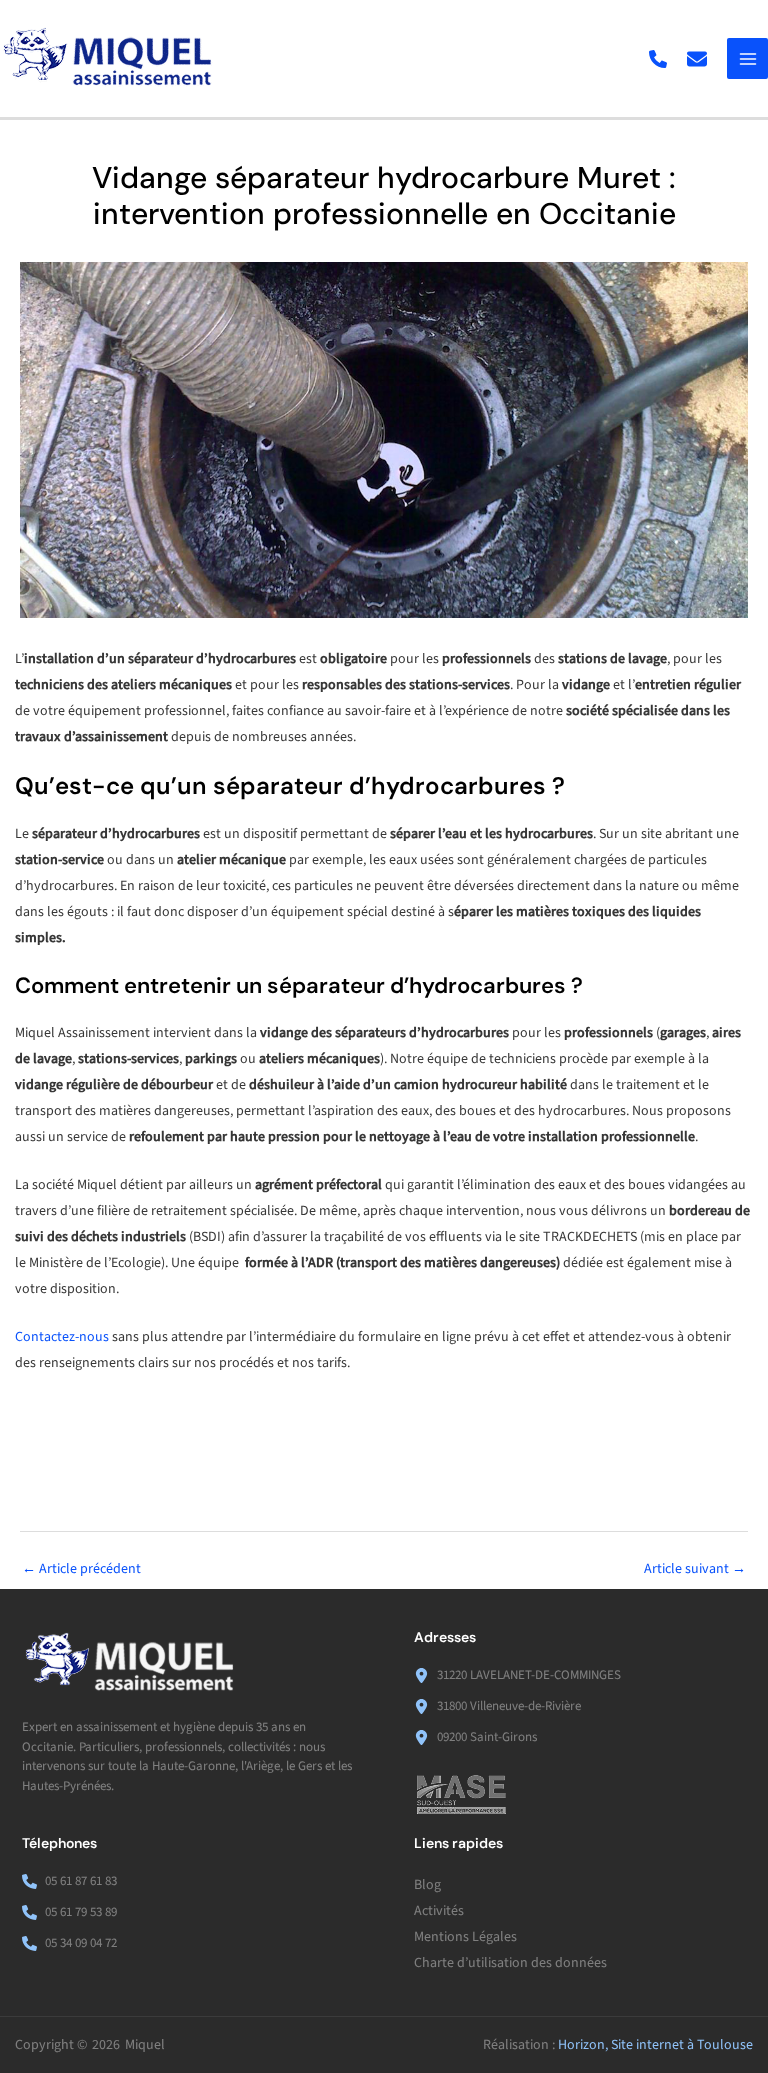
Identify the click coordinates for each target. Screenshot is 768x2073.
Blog (427, 1885)
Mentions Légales (465, 1937)
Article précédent (81, 1569)
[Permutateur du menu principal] (747, 58)
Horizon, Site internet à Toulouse (655, 2045)
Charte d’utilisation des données (510, 1963)
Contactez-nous (62, 1337)
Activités (439, 1911)
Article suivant (695, 1569)
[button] (658, 59)
